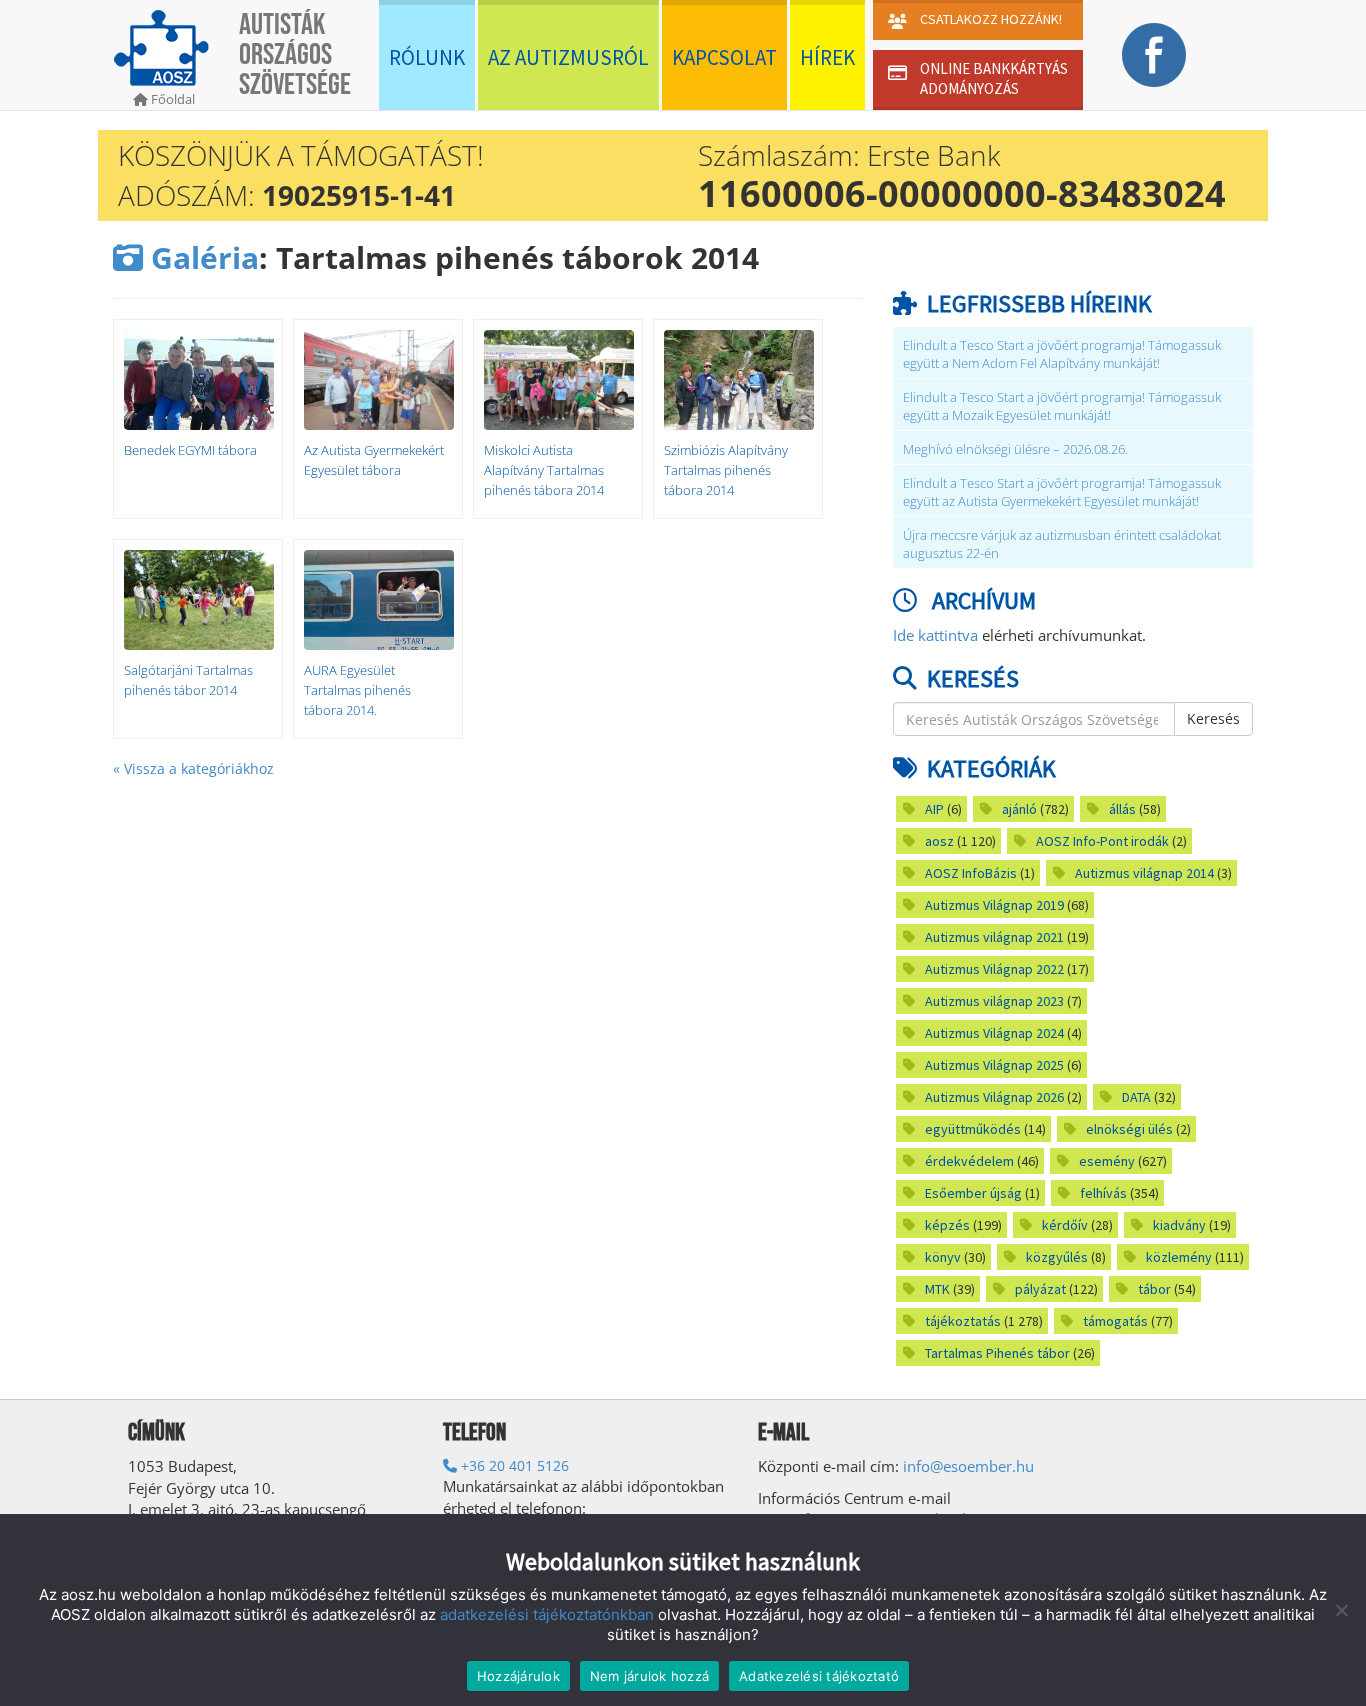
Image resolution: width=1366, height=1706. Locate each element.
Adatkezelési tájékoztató (819, 1676)
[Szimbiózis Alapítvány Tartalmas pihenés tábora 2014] (738, 380)
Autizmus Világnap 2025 (994, 1065)
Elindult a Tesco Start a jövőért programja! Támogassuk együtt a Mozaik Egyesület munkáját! (1062, 406)
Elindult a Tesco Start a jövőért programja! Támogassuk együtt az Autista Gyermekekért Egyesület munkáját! (1062, 492)
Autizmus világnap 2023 (994, 1001)
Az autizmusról (568, 57)
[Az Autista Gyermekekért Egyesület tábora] (378, 380)
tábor (1154, 1289)
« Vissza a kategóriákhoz (193, 768)
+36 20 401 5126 (513, 1465)
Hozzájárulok (518, 1676)
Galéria (201, 257)
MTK (937, 1289)
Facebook (1153, 55)
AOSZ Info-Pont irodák (1102, 841)
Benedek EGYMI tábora (190, 450)
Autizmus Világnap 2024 (994, 1033)
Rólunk (427, 57)
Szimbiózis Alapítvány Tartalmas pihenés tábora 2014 (726, 470)
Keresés (1213, 718)
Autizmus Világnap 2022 (994, 969)
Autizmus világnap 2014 (1144, 873)
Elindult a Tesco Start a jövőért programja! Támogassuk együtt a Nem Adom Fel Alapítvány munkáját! (1062, 354)
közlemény (1179, 1257)
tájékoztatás (963, 1321)
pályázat (1040, 1289)
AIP (934, 809)
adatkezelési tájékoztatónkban (547, 1614)
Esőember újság (973, 1193)
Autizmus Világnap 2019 (994, 905)
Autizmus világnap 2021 (994, 937)
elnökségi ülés (1129, 1129)
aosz (939, 841)
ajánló (1019, 809)
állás (1122, 809)
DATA (1136, 1097)
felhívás (1103, 1193)
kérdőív (1065, 1225)
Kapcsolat (724, 57)
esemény (1107, 1161)
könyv (943, 1257)
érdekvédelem (969, 1161)
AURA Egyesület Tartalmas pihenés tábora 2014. (357, 690)
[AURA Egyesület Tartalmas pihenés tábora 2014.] (378, 600)
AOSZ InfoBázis (971, 873)
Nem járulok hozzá (649, 1676)
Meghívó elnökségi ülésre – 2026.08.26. (1015, 449)
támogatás (1115, 1321)
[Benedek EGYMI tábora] (198, 380)
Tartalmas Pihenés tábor (997, 1353)
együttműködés (973, 1129)
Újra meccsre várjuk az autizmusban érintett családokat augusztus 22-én (1062, 544)
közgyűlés (1057, 1257)
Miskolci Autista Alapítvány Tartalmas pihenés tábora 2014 (544, 470)
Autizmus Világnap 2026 (994, 1097)
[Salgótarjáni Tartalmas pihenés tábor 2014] (198, 600)
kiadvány (1179, 1225)
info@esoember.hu (968, 1466)
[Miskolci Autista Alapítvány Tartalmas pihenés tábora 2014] (558, 380)
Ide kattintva (935, 635)
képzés (947, 1225)
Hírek (827, 57)
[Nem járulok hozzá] (1341, 1610)
